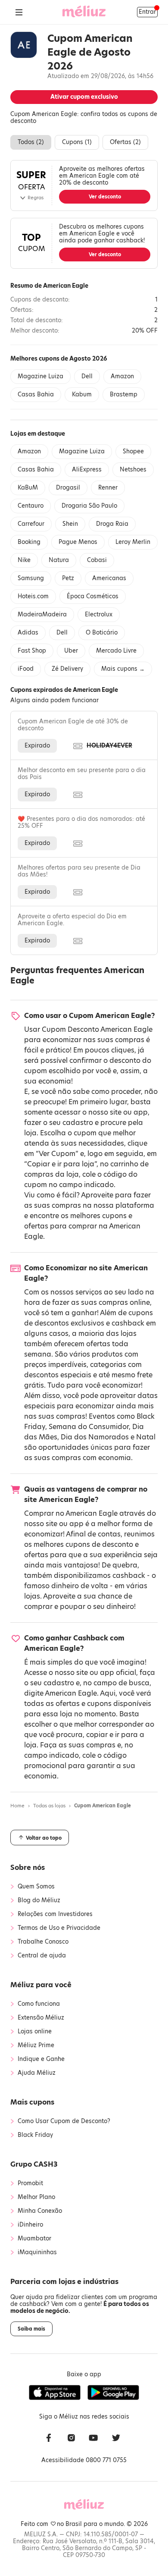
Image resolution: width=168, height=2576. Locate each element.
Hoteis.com (33, 596)
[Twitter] (116, 2439)
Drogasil (68, 488)
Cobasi (97, 560)
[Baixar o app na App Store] (55, 2393)
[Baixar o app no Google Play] (113, 2393)
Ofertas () (125, 142)
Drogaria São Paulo (89, 506)
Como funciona (39, 2004)
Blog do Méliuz (39, 1901)
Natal (146, 1437)
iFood (26, 669)
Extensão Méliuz (41, 2018)
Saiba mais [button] (31, 2329)
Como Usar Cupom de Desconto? (64, 2121)
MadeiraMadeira (42, 614)
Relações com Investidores (55, 1914)
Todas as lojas (49, 1806)
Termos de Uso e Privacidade (59, 1928)
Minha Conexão (40, 2211)
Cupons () (77, 142)
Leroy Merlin (133, 542)
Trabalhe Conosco (43, 1942)
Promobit (30, 2183)
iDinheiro (30, 2225)
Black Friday (35, 2135)
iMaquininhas (37, 2252)
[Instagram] (71, 2439)
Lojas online (35, 2032)
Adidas (28, 633)
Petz (68, 578)
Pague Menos (78, 542)
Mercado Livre (116, 651)
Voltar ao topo (43, 1838)
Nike (24, 560)
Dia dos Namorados (95, 1437)
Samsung (31, 578)
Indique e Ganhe (41, 2059)
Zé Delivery (67, 669)
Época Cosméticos (93, 596)
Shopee (133, 451)
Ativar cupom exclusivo (84, 97)
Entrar (147, 12)
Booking (29, 542)
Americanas (109, 578)
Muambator (34, 2239)
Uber (71, 651)
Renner (108, 488)
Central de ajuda (42, 1956)
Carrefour (31, 524)
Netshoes (133, 470)
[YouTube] (93, 2439)
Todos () (31, 142)
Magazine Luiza (40, 376)
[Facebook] (49, 2439)
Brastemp (124, 394)
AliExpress (87, 470)
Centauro (31, 506)
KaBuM (28, 488)
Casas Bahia (36, 394)
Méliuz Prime (36, 2045)
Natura (59, 560)
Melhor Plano (36, 2197)
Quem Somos (36, 1887)
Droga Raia (112, 524)
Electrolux (99, 614)
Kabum (82, 394)
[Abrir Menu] (19, 12)
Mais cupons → (123, 669)
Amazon (122, 376)
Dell (87, 376)
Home (17, 1806)
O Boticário (102, 633)
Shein (70, 524)
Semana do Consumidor (89, 1427)
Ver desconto (105, 197)
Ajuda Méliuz (37, 2073)
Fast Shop (32, 651)
